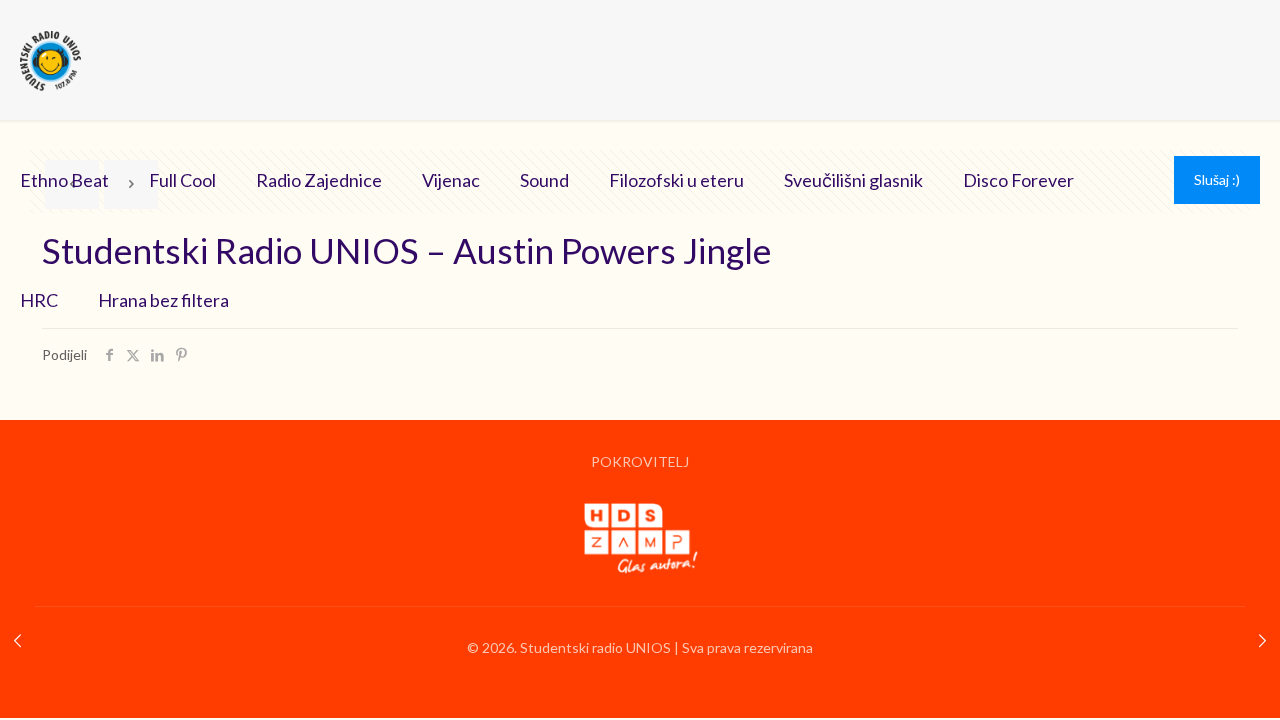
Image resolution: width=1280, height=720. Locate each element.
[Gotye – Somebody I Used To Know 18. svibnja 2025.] (17, 640)
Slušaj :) (1217, 179)
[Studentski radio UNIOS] (50, 60)
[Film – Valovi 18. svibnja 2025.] (1262, 640)
